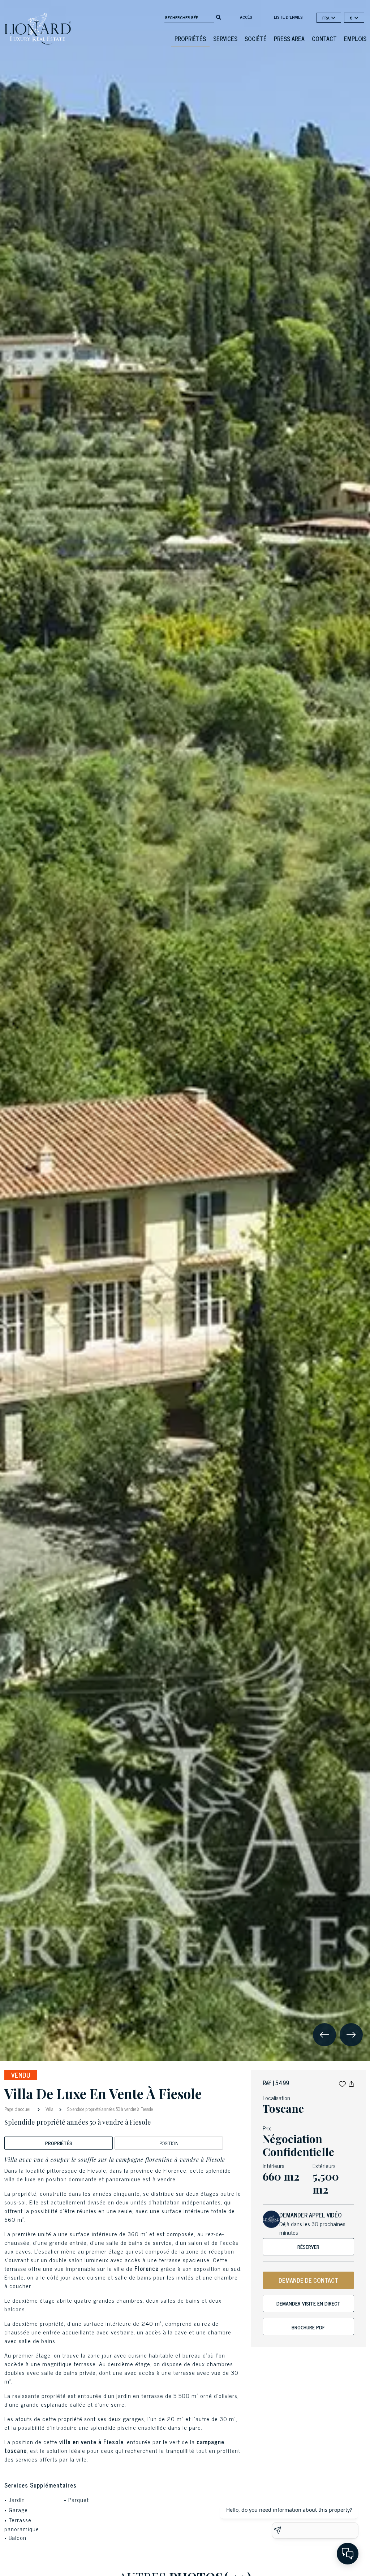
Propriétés (190, 39)
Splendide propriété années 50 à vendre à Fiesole (109, 2109)
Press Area (289, 39)
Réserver (308, 2247)
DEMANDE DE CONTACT (308, 2280)
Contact (324, 39)
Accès (246, 17)
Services (225, 39)
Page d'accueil (19, 2109)
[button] (342, 2083)
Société (256, 39)
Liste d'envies (288, 17)
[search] (219, 17)
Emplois (355, 39)
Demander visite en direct (308, 2303)
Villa (50, 2109)
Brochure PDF (308, 2327)
